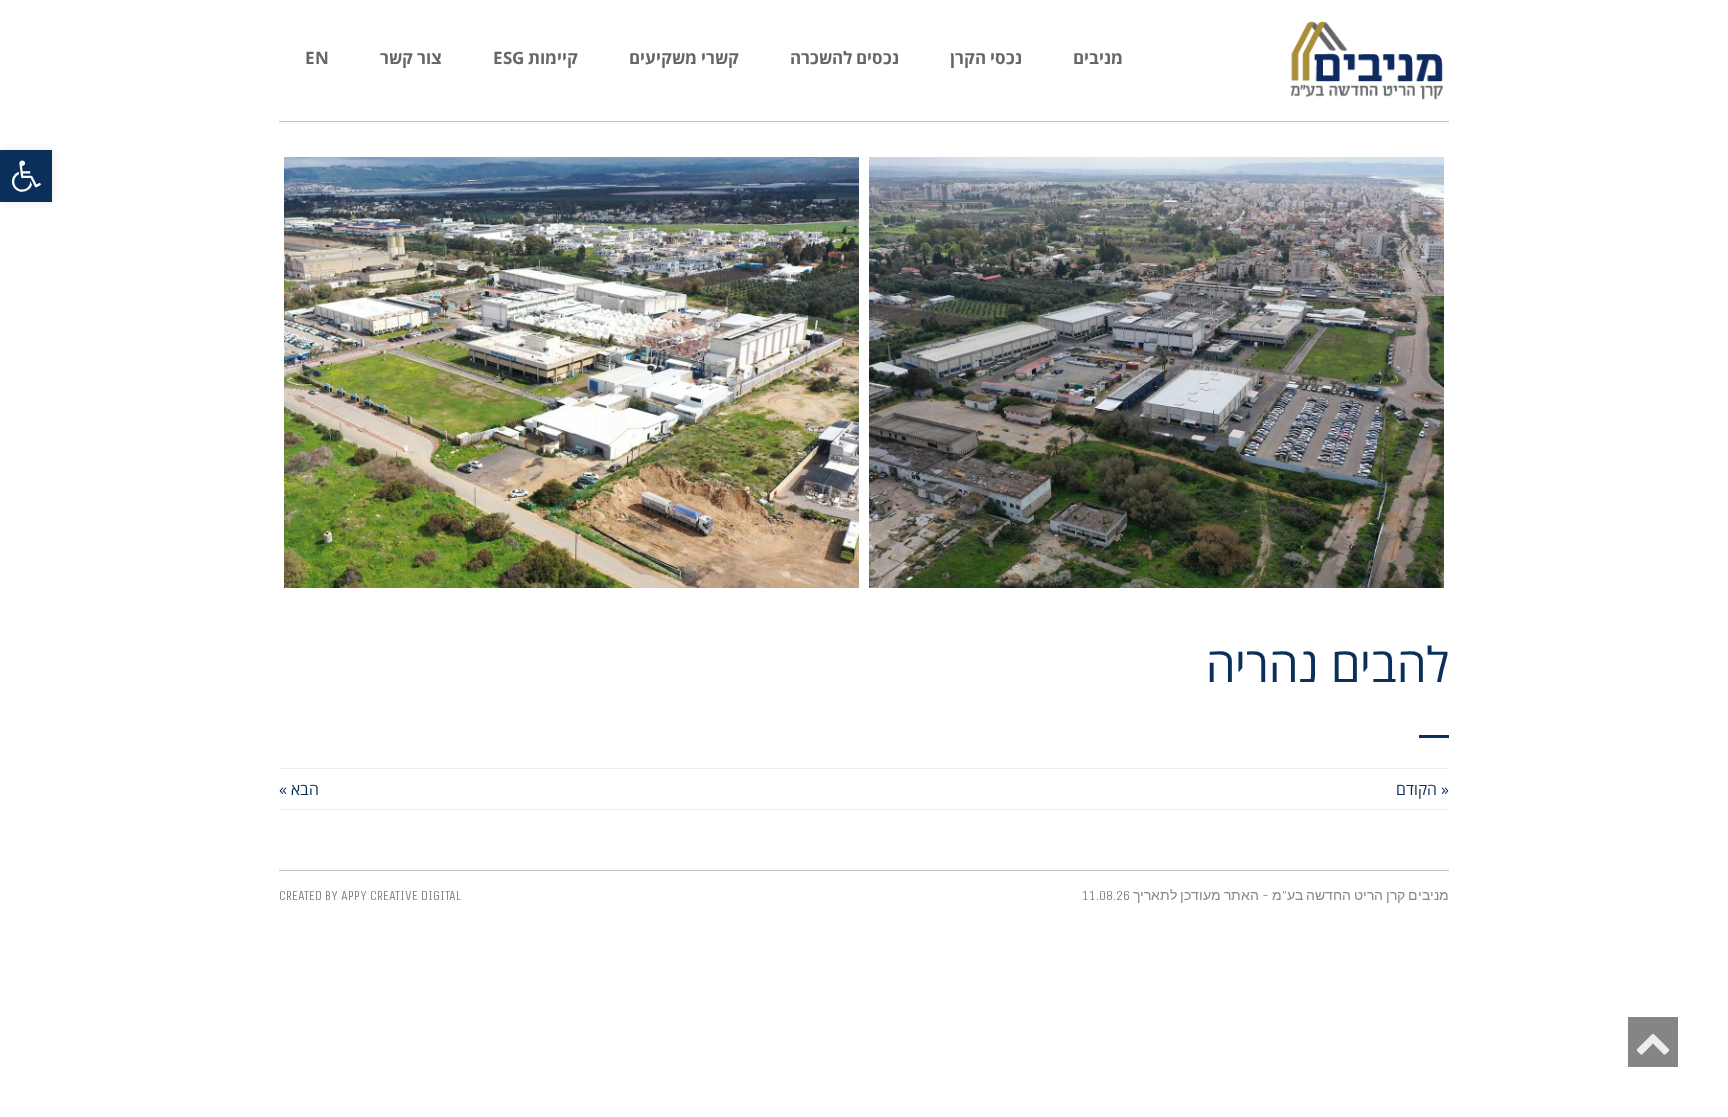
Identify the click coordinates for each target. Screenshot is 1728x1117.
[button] (26, 176)
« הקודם (1422, 789)
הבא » (299, 789)
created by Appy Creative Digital (370, 895)
